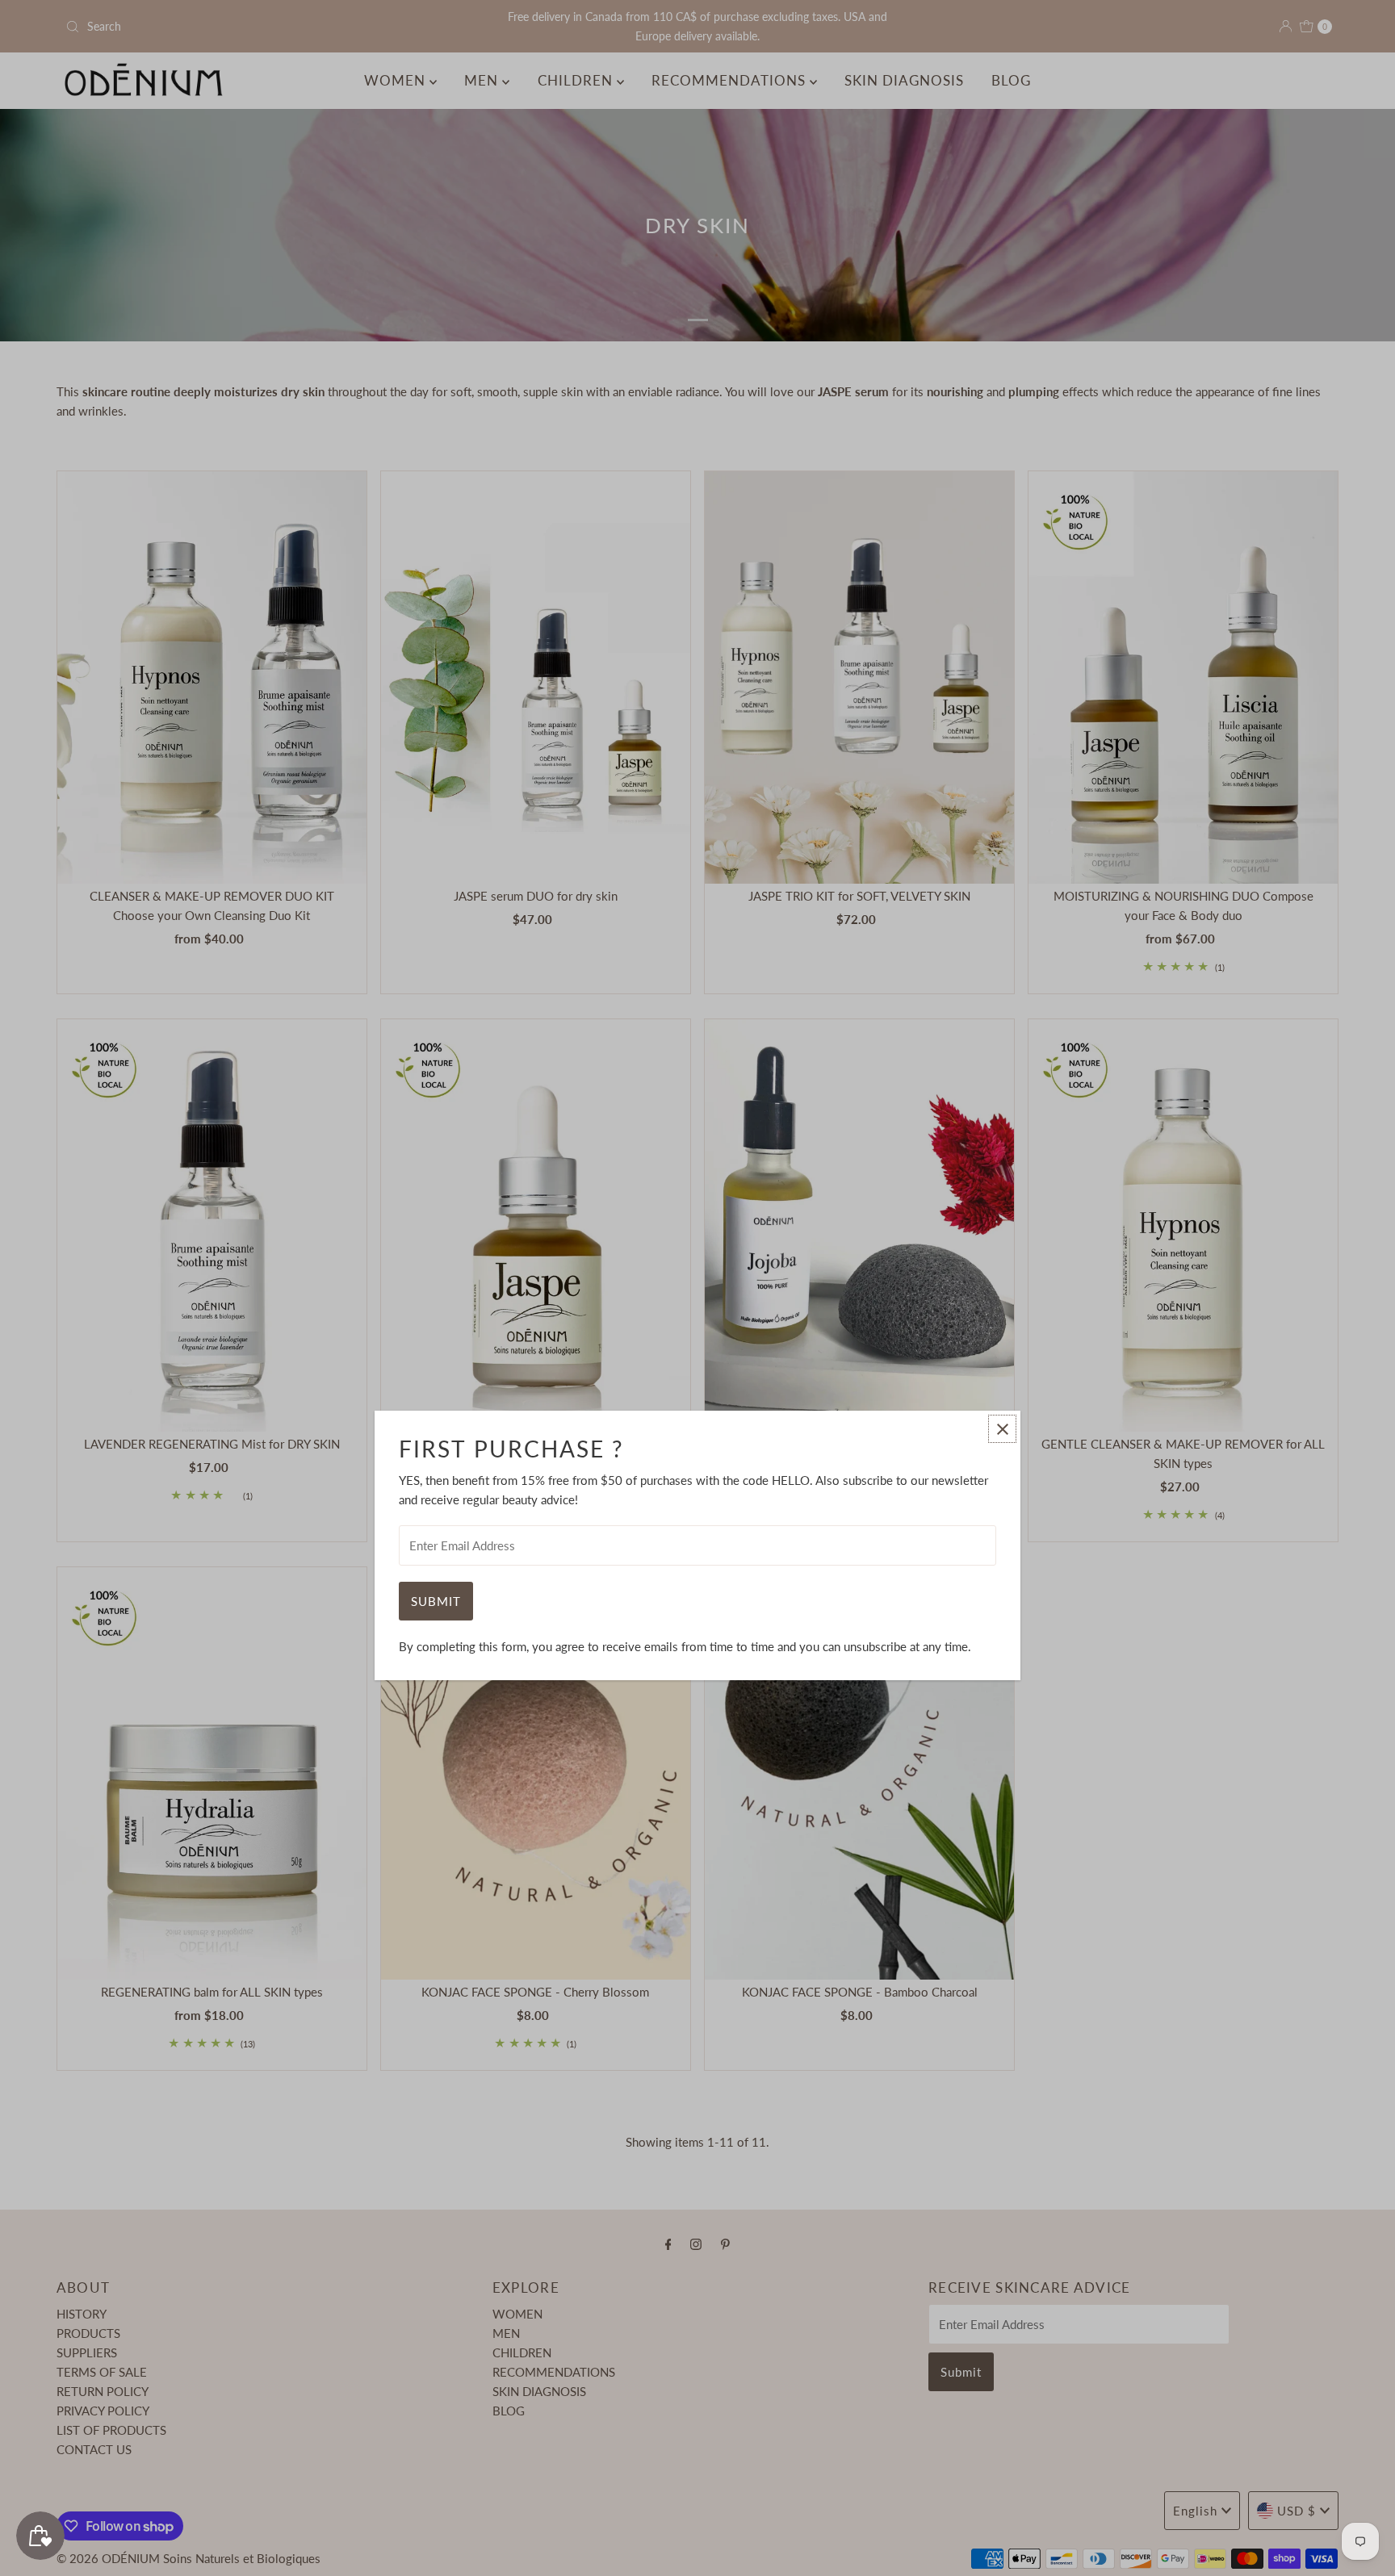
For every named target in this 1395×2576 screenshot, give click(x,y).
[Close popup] (1002, 1429)
